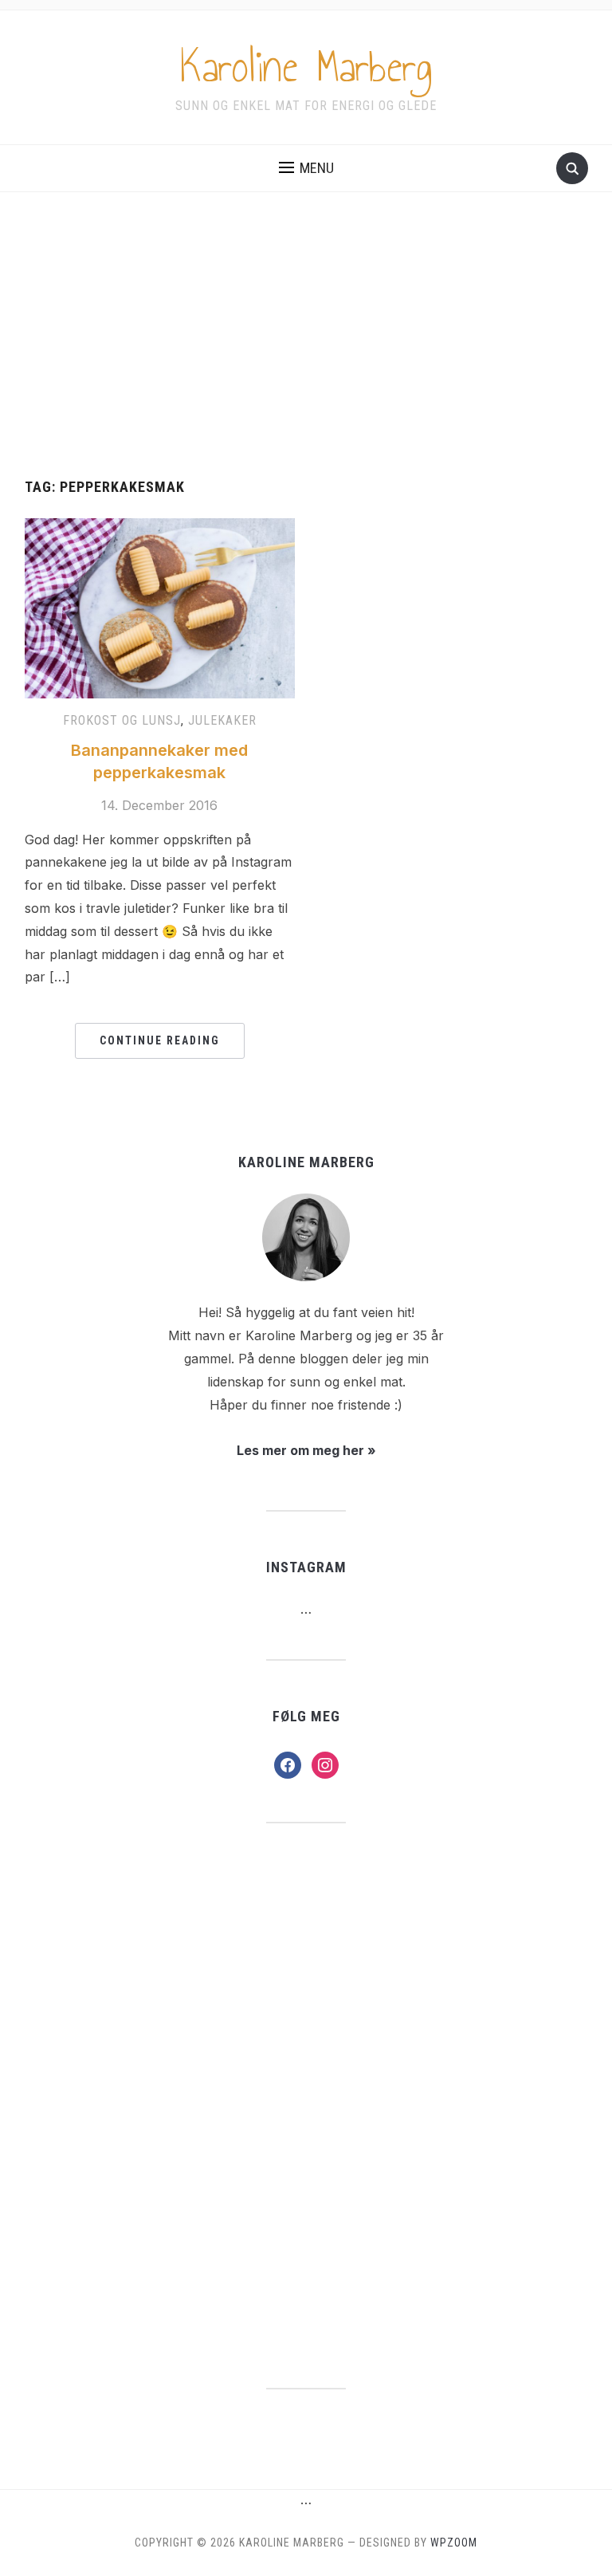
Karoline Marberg (306, 67)
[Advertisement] (306, 336)
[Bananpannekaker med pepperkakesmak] (160, 608)
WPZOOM (454, 2543)
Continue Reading (160, 1040)
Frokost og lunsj (122, 720)
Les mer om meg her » (306, 1450)
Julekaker (222, 720)
